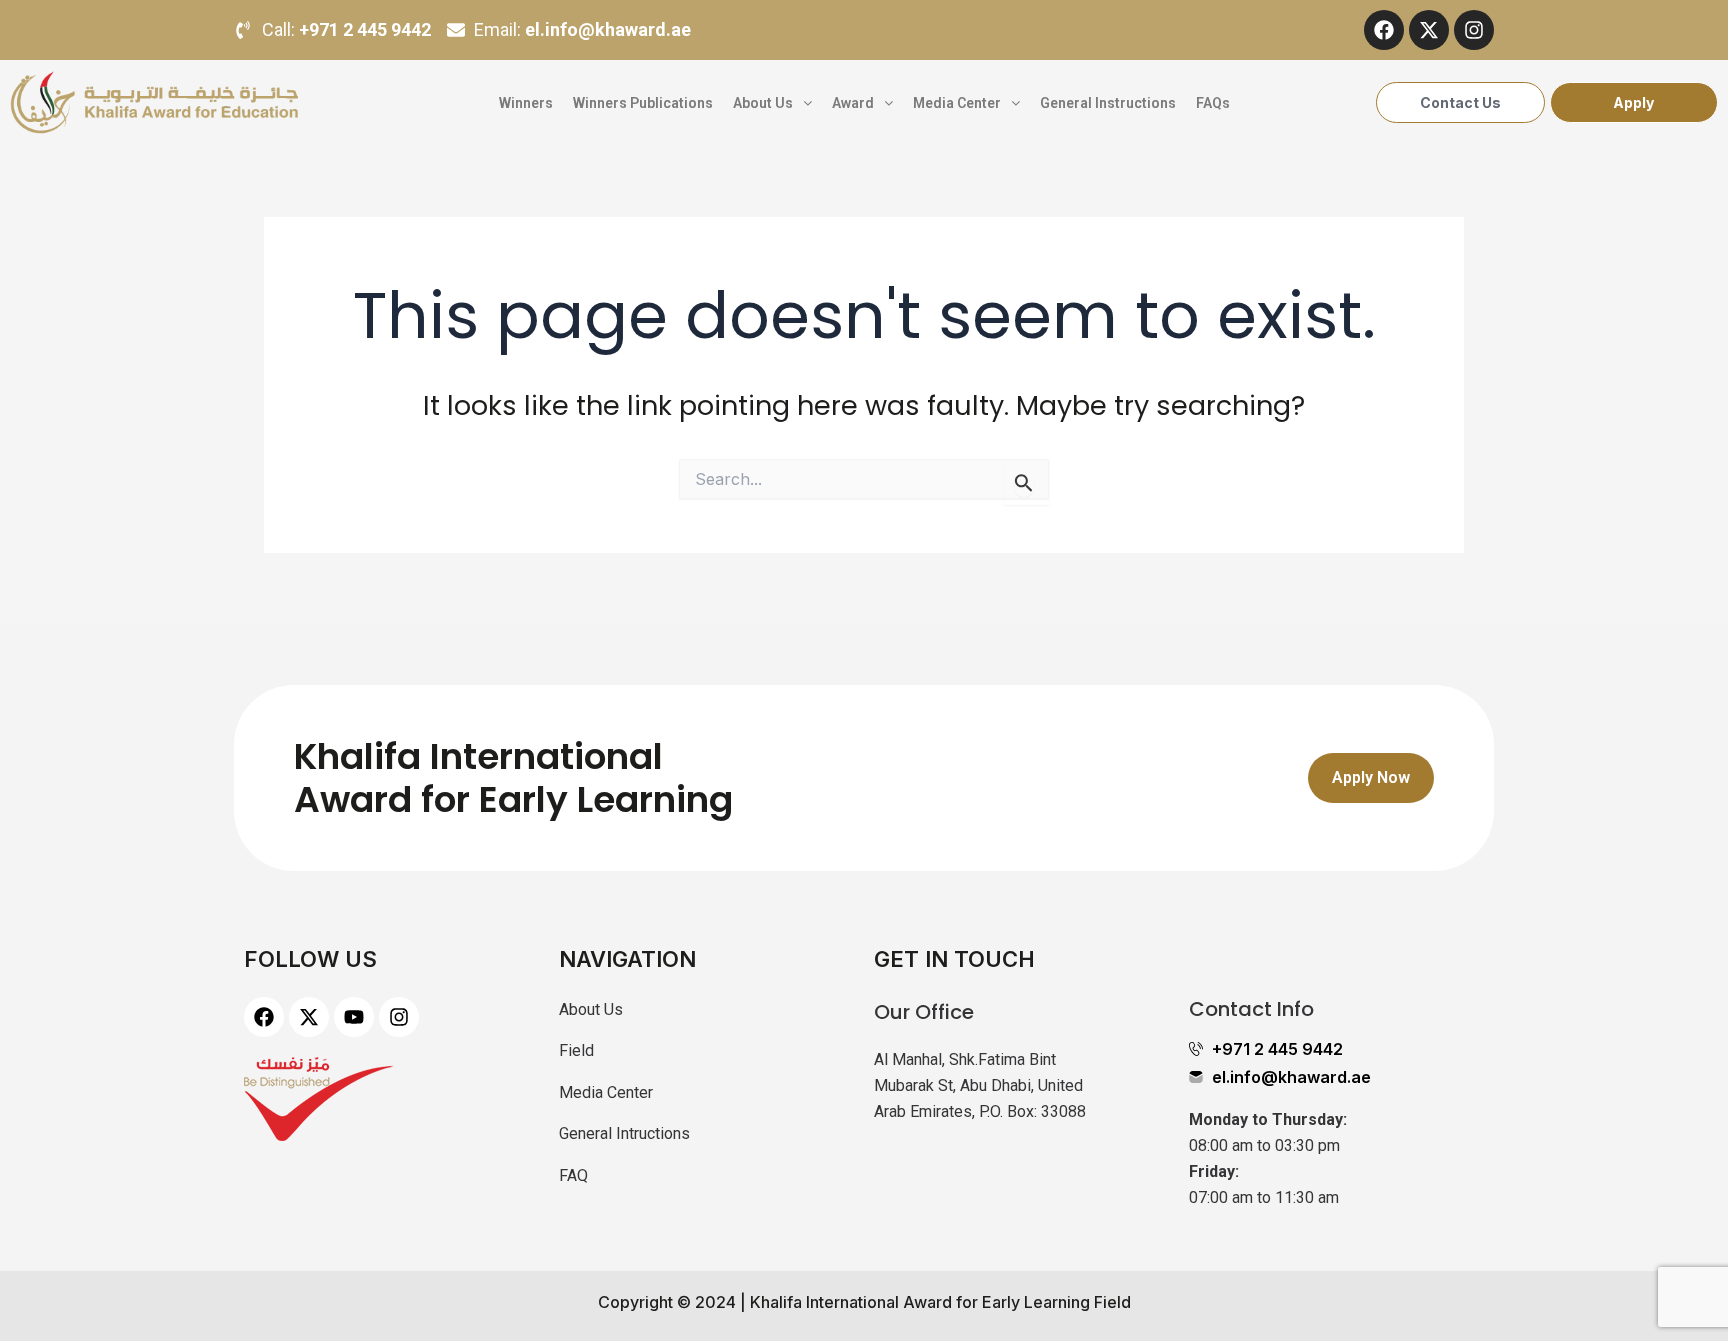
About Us (763, 103)
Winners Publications (643, 103)
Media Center (957, 103)
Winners (526, 103)
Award (853, 103)
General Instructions (1108, 103)
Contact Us (1460, 102)
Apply (1633, 102)
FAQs (1213, 103)
